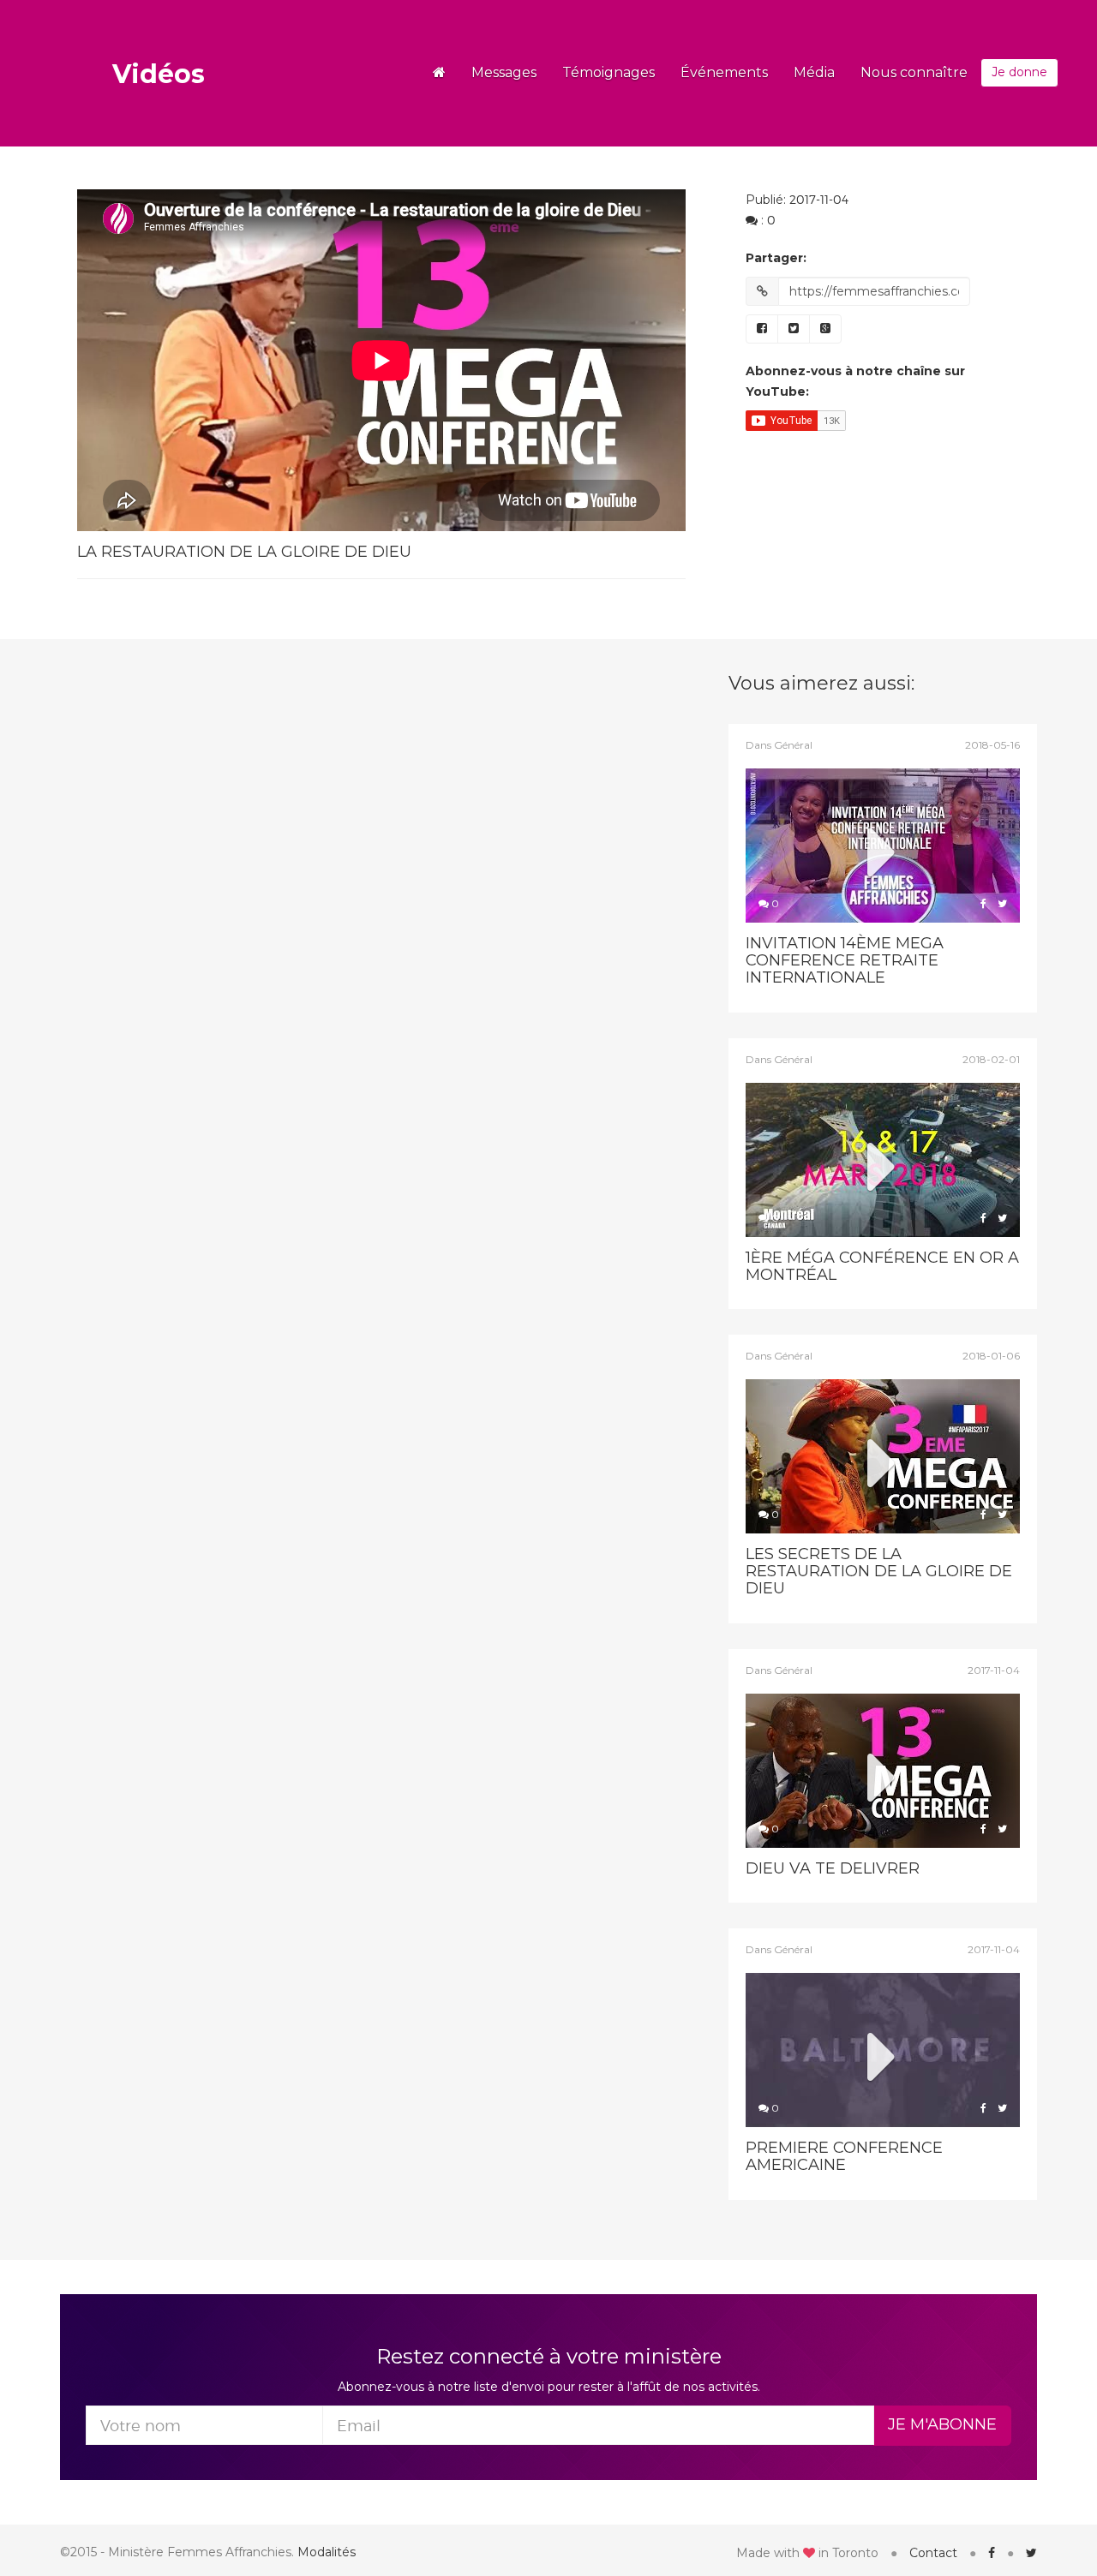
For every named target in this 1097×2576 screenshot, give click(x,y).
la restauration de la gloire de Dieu (244, 552)
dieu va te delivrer (833, 1868)
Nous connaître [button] (914, 72)
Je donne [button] (1019, 72)
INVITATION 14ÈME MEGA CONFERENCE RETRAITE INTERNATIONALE (845, 960)
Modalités (327, 2552)
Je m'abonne (942, 2424)
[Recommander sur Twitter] (794, 329)
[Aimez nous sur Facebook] (992, 2553)
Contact (933, 2553)
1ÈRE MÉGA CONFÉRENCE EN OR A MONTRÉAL (882, 1266)
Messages (504, 72)
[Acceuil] (439, 73)
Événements (724, 72)
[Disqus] (339, 888)
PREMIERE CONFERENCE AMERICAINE (844, 2156)
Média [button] (814, 72)
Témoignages (608, 72)
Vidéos (159, 74)
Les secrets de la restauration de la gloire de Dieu (879, 1571)
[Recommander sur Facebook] (762, 329)
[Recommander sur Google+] (825, 329)
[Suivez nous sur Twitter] (1031, 2553)
